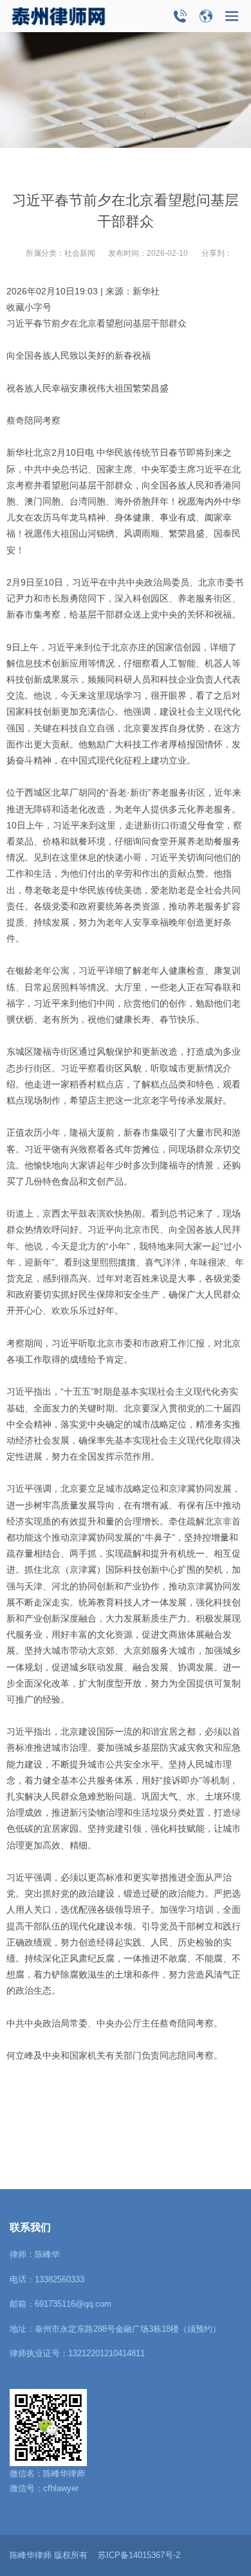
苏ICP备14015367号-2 (139, 2555)
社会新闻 (80, 253)
